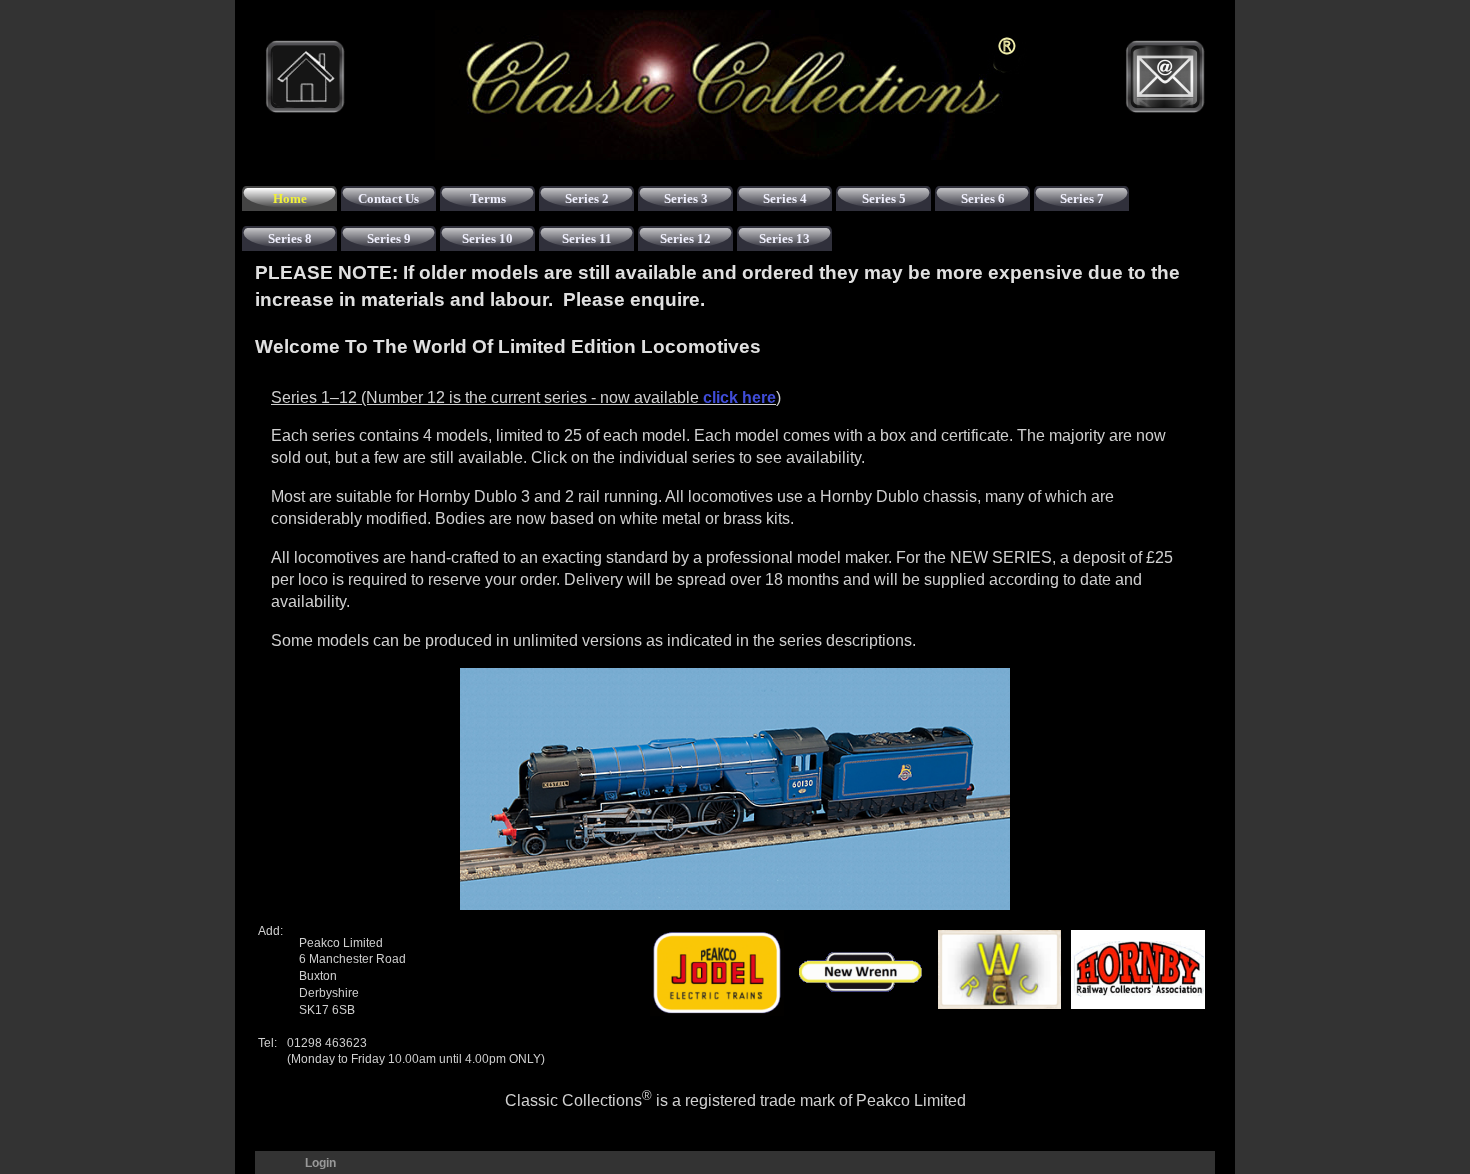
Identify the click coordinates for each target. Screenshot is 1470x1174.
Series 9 (389, 238)
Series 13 (784, 238)
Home (290, 198)
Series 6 (983, 198)
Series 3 (686, 198)
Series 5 (884, 198)
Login (320, 1163)
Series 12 (685, 238)
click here (739, 397)
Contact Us (388, 198)
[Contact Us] (1165, 77)
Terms (488, 198)
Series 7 (1082, 198)
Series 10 (487, 238)
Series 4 (785, 198)
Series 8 (290, 238)
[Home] (305, 77)
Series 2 (587, 198)
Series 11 (587, 238)
